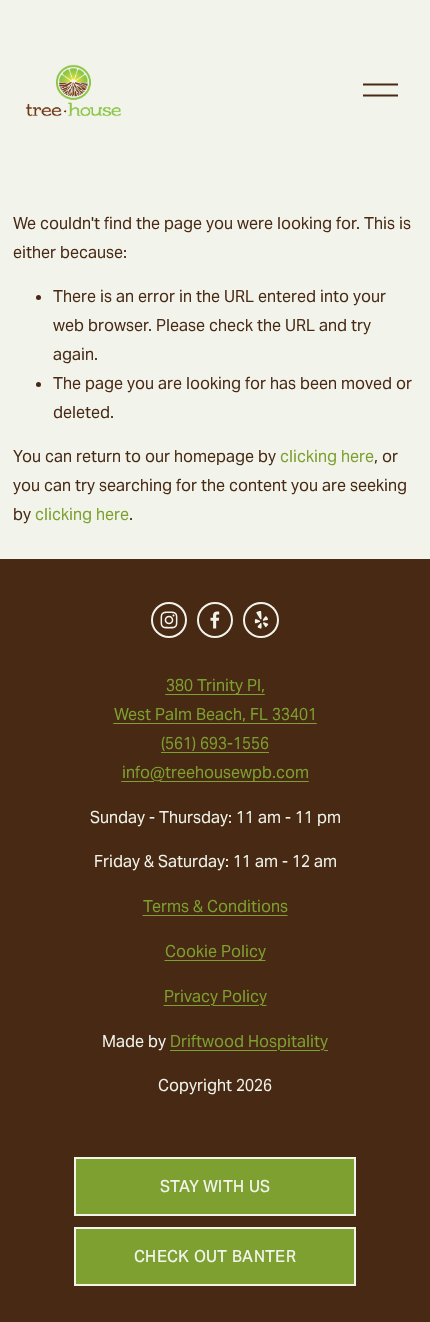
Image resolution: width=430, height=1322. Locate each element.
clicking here (327, 456)
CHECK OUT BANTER (215, 1256)
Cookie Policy (215, 951)
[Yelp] (261, 620)
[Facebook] (215, 620)
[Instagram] (169, 620)
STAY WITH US (215, 1186)
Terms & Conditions (215, 906)
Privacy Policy (215, 996)
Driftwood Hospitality (249, 1041)
